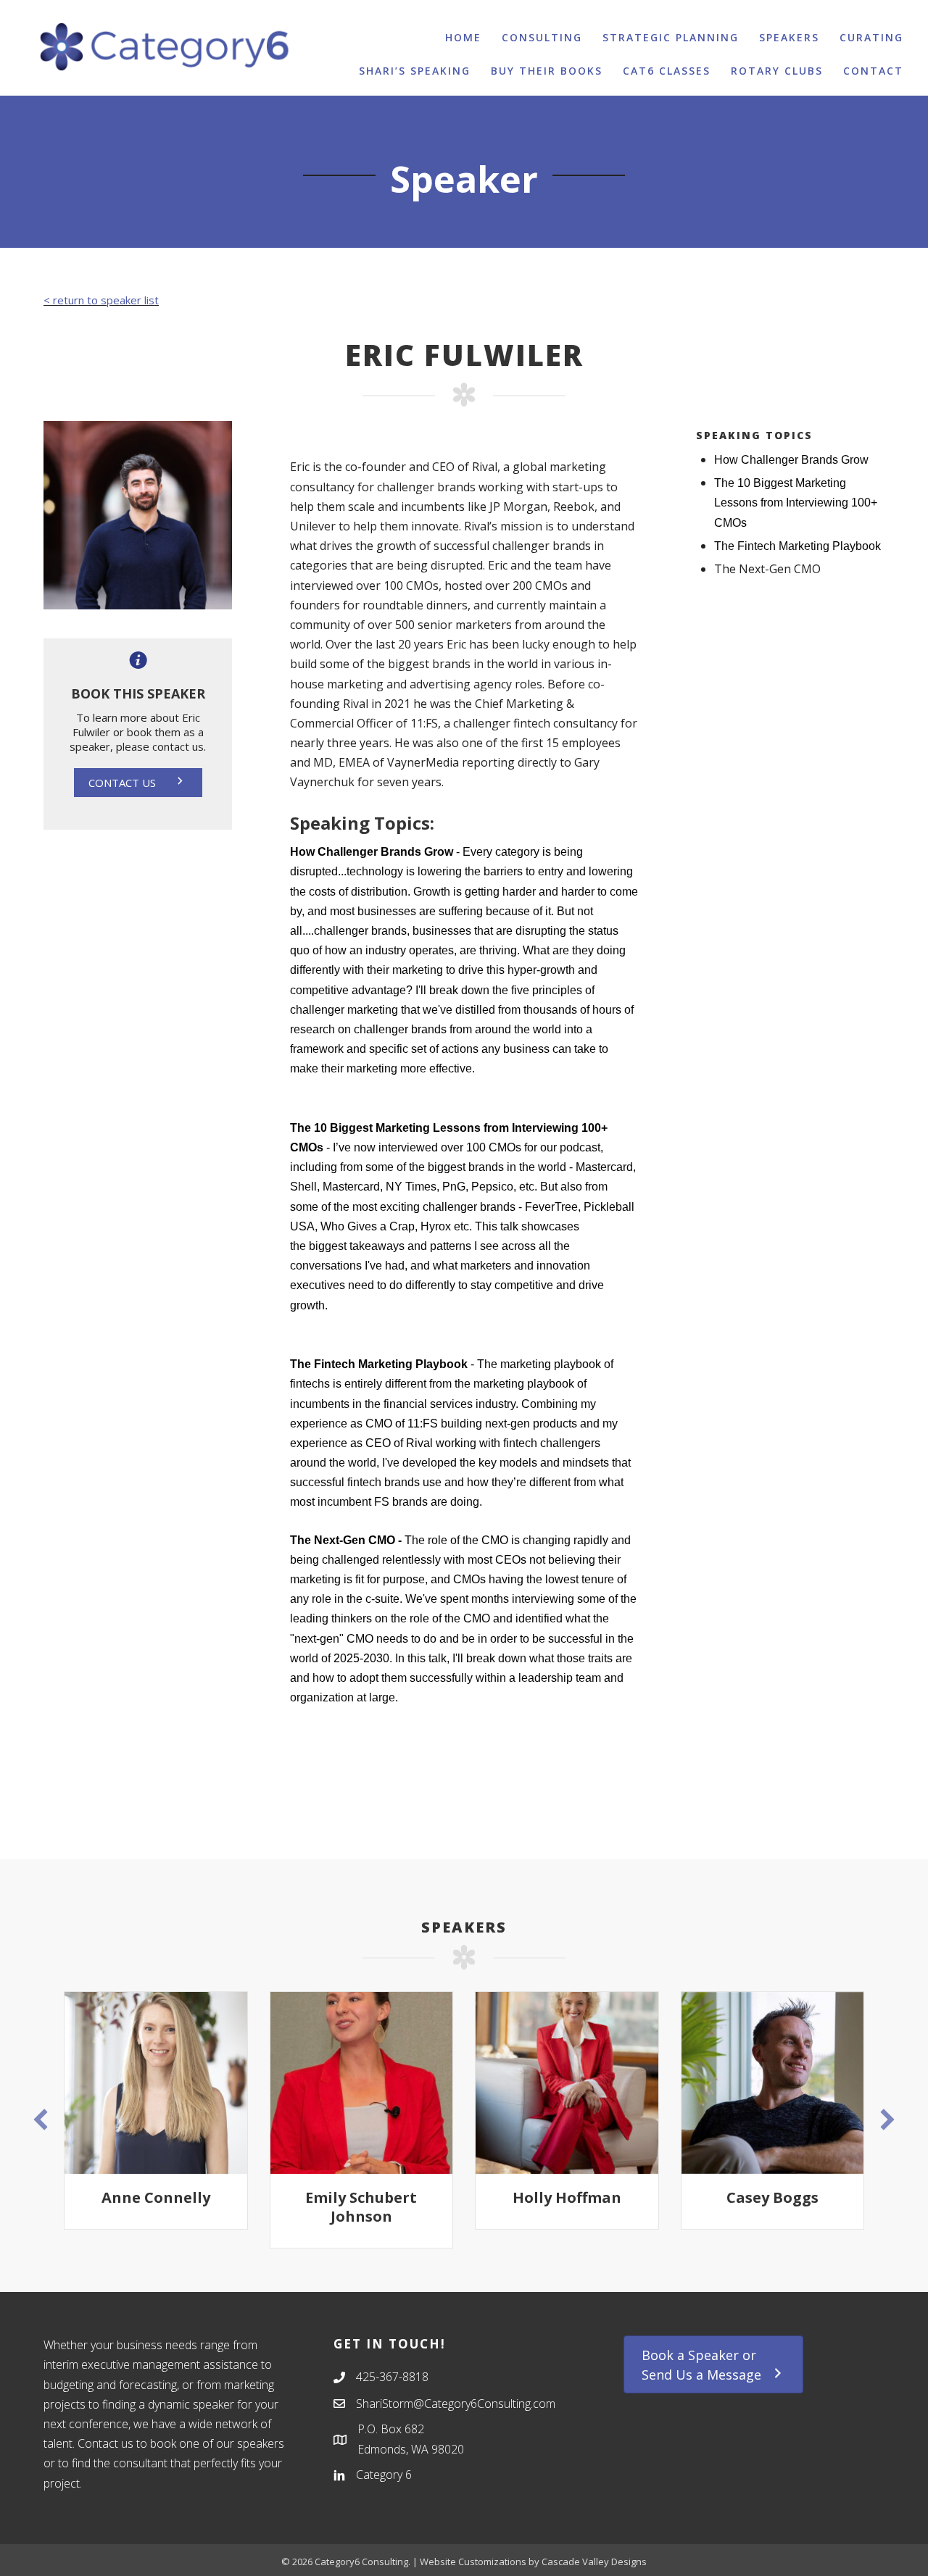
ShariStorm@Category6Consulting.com (456, 2404)
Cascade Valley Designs (594, 2562)
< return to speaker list (101, 300)
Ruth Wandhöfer (813, 2197)
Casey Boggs (607, 2197)
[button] (138, 783)
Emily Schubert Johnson (196, 2207)
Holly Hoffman (402, 2197)
